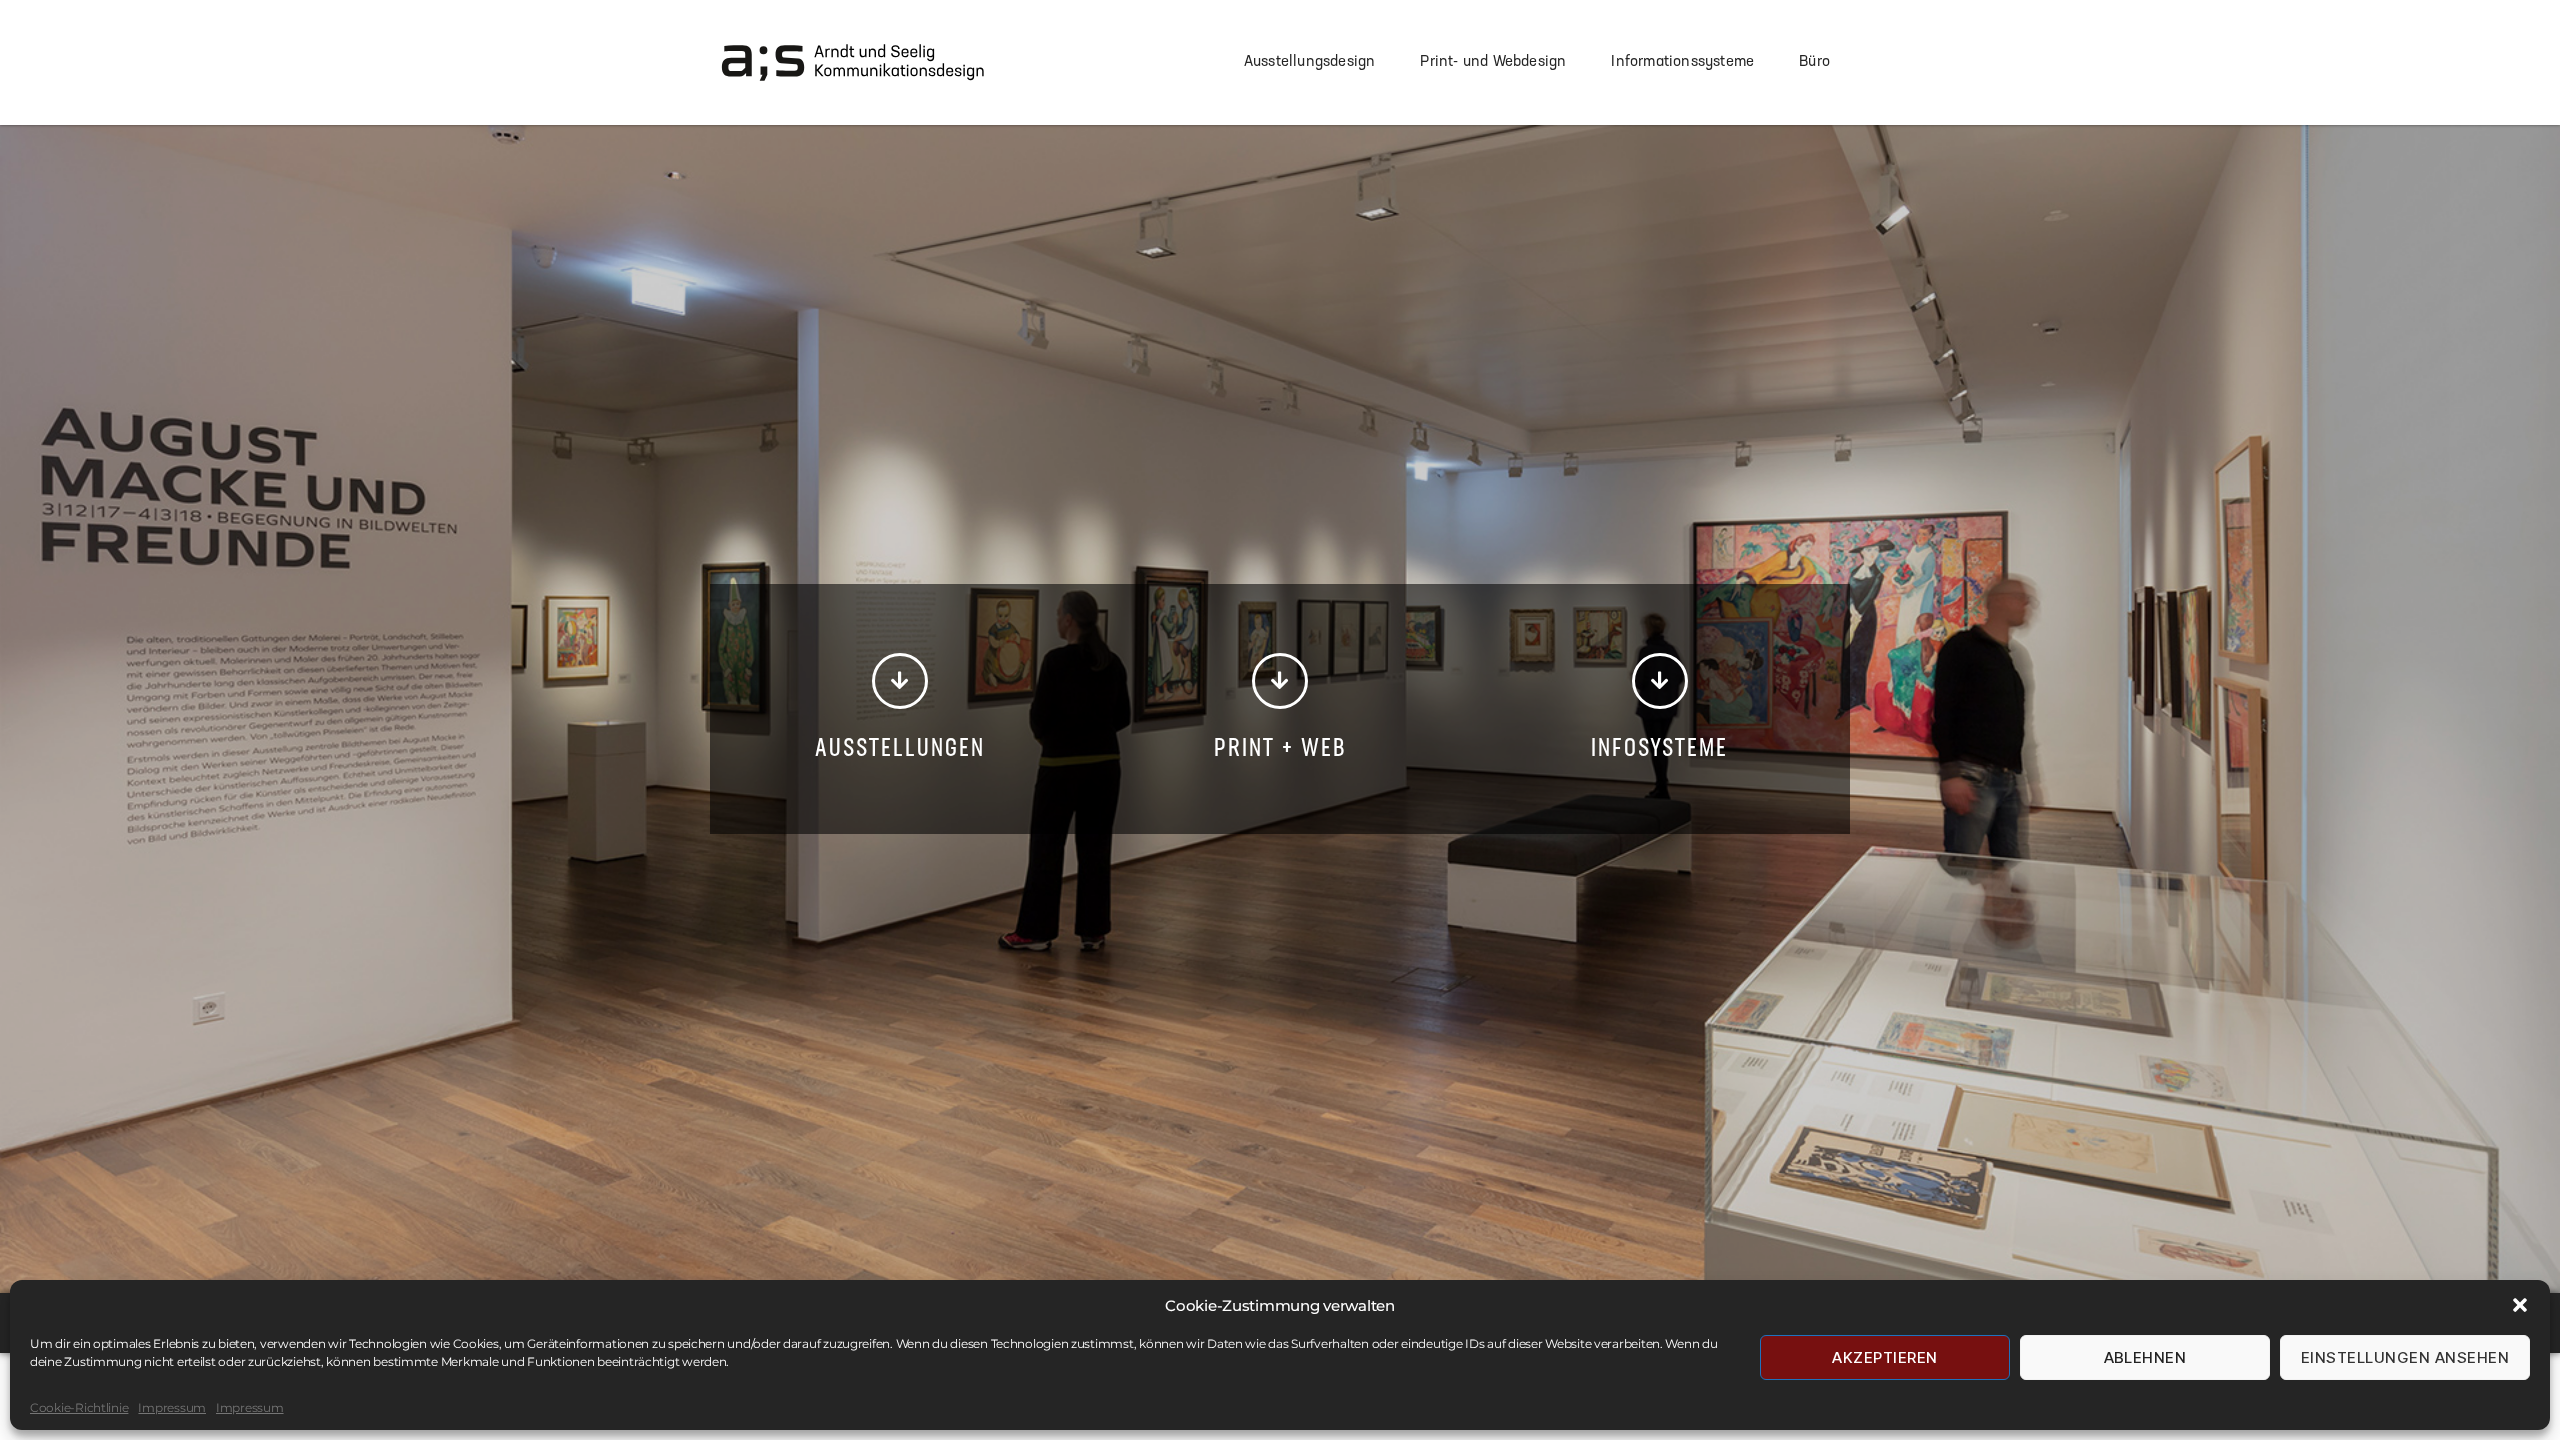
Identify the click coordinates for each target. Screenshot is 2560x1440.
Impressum (172, 1407)
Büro (1814, 62)
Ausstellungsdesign (1310, 62)
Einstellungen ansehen (2405, 1357)
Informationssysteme (1682, 62)
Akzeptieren (1885, 1357)
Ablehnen (2145, 1357)
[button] (2520, 1305)
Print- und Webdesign (1493, 62)
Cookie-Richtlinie (79, 1407)
